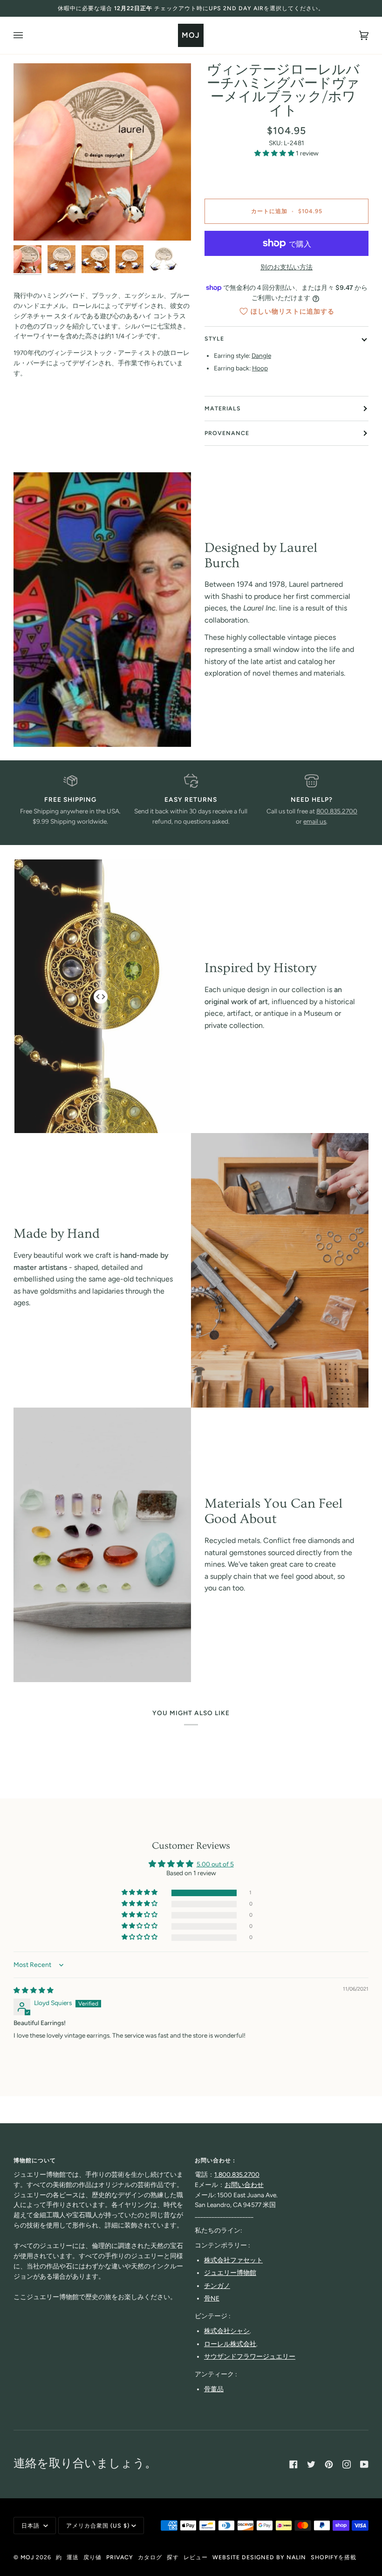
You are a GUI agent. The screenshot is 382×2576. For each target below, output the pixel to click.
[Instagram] (347, 2464)
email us (315, 821)
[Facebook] (293, 2464)
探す (173, 2557)
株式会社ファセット (233, 2260)
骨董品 (214, 2389)
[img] (34, 1990)
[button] (275, 153)
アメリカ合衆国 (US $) (98, 2526)
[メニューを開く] (27, 35)
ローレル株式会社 (230, 2344)
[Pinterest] (329, 2464)
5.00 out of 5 (215, 1864)
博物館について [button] (35, 2160)
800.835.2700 (337, 811)
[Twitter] (311, 2464)
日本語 (31, 2526)
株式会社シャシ (227, 2331)
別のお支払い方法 (286, 267)
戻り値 (92, 2557)
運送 (73, 2557)
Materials (223, 408)
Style (214, 339)
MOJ (27, 2557)
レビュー (196, 2557)
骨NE (212, 2298)
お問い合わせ (244, 2185)
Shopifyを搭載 (334, 2557)
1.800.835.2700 (237, 2174)
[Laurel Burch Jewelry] (102, 610)
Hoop (260, 368)
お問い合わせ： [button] (216, 2160)
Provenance (227, 433)
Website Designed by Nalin (259, 2557)
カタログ (150, 2557)
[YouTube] (364, 2464)
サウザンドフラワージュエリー (250, 2356)
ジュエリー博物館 (230, 2273)
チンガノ (217, 2286)
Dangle (261, 356)
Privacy (120, 2557)
